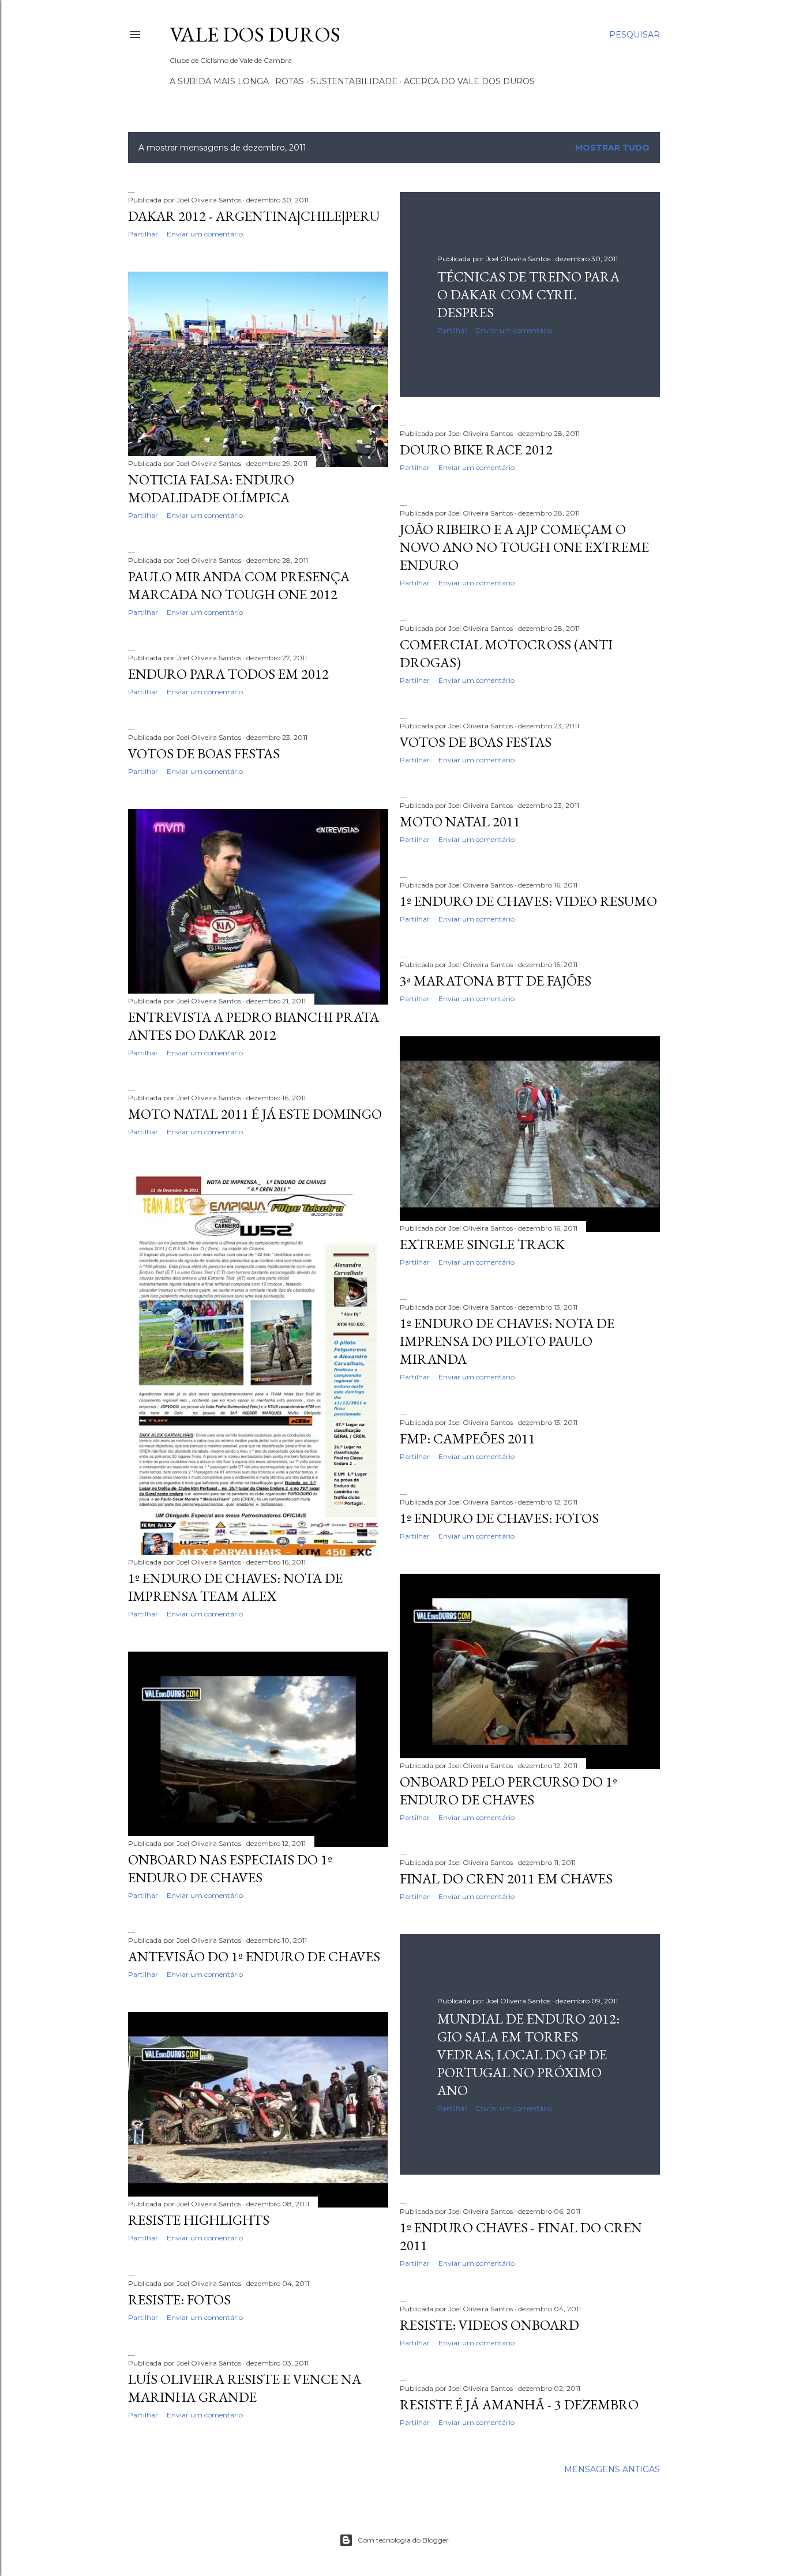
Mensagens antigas (612, 2469)
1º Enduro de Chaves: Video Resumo (528, 901)
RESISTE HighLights (199, 2220)
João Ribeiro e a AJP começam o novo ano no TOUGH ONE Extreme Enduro (524, 547)
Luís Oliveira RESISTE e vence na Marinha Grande (245, 2388)
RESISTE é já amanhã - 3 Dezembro (519, 2404)
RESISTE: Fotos (179, 2299)
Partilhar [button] (143, 234)
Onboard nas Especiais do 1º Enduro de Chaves (230, 1868)
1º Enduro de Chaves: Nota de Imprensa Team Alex (235, 1587)
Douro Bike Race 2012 (476, 450)
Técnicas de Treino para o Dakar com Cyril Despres (528, 294)
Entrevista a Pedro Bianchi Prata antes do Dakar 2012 (254, 1026)
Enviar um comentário (205, 234)
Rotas (290, 81)
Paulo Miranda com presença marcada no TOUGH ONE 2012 (239, 585)
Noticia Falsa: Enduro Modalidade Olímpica (211, 488)
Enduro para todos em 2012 (228, 674)
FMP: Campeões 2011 (468, 1439)
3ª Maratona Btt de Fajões (496, 981)
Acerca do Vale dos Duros (469, 81)
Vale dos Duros (255, 34)
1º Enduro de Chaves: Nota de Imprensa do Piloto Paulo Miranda (507, 1341)
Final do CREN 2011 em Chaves (506, 1879)
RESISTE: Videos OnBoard (489, 2325)
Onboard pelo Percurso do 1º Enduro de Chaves (509, 1791)
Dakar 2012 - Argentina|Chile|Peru (254, 216)
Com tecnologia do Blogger (403, 2540)
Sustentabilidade (354, 81)
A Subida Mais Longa (219, 81)
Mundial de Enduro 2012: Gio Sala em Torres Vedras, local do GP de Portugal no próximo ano (528, 2054)
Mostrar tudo (612, 148)
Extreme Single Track (482, 1244)
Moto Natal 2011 (460, 821)
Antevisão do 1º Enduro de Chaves (254, 1956)
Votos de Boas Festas (476, 742)
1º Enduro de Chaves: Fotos (499, 1518)
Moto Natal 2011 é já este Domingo (255, 1114)
